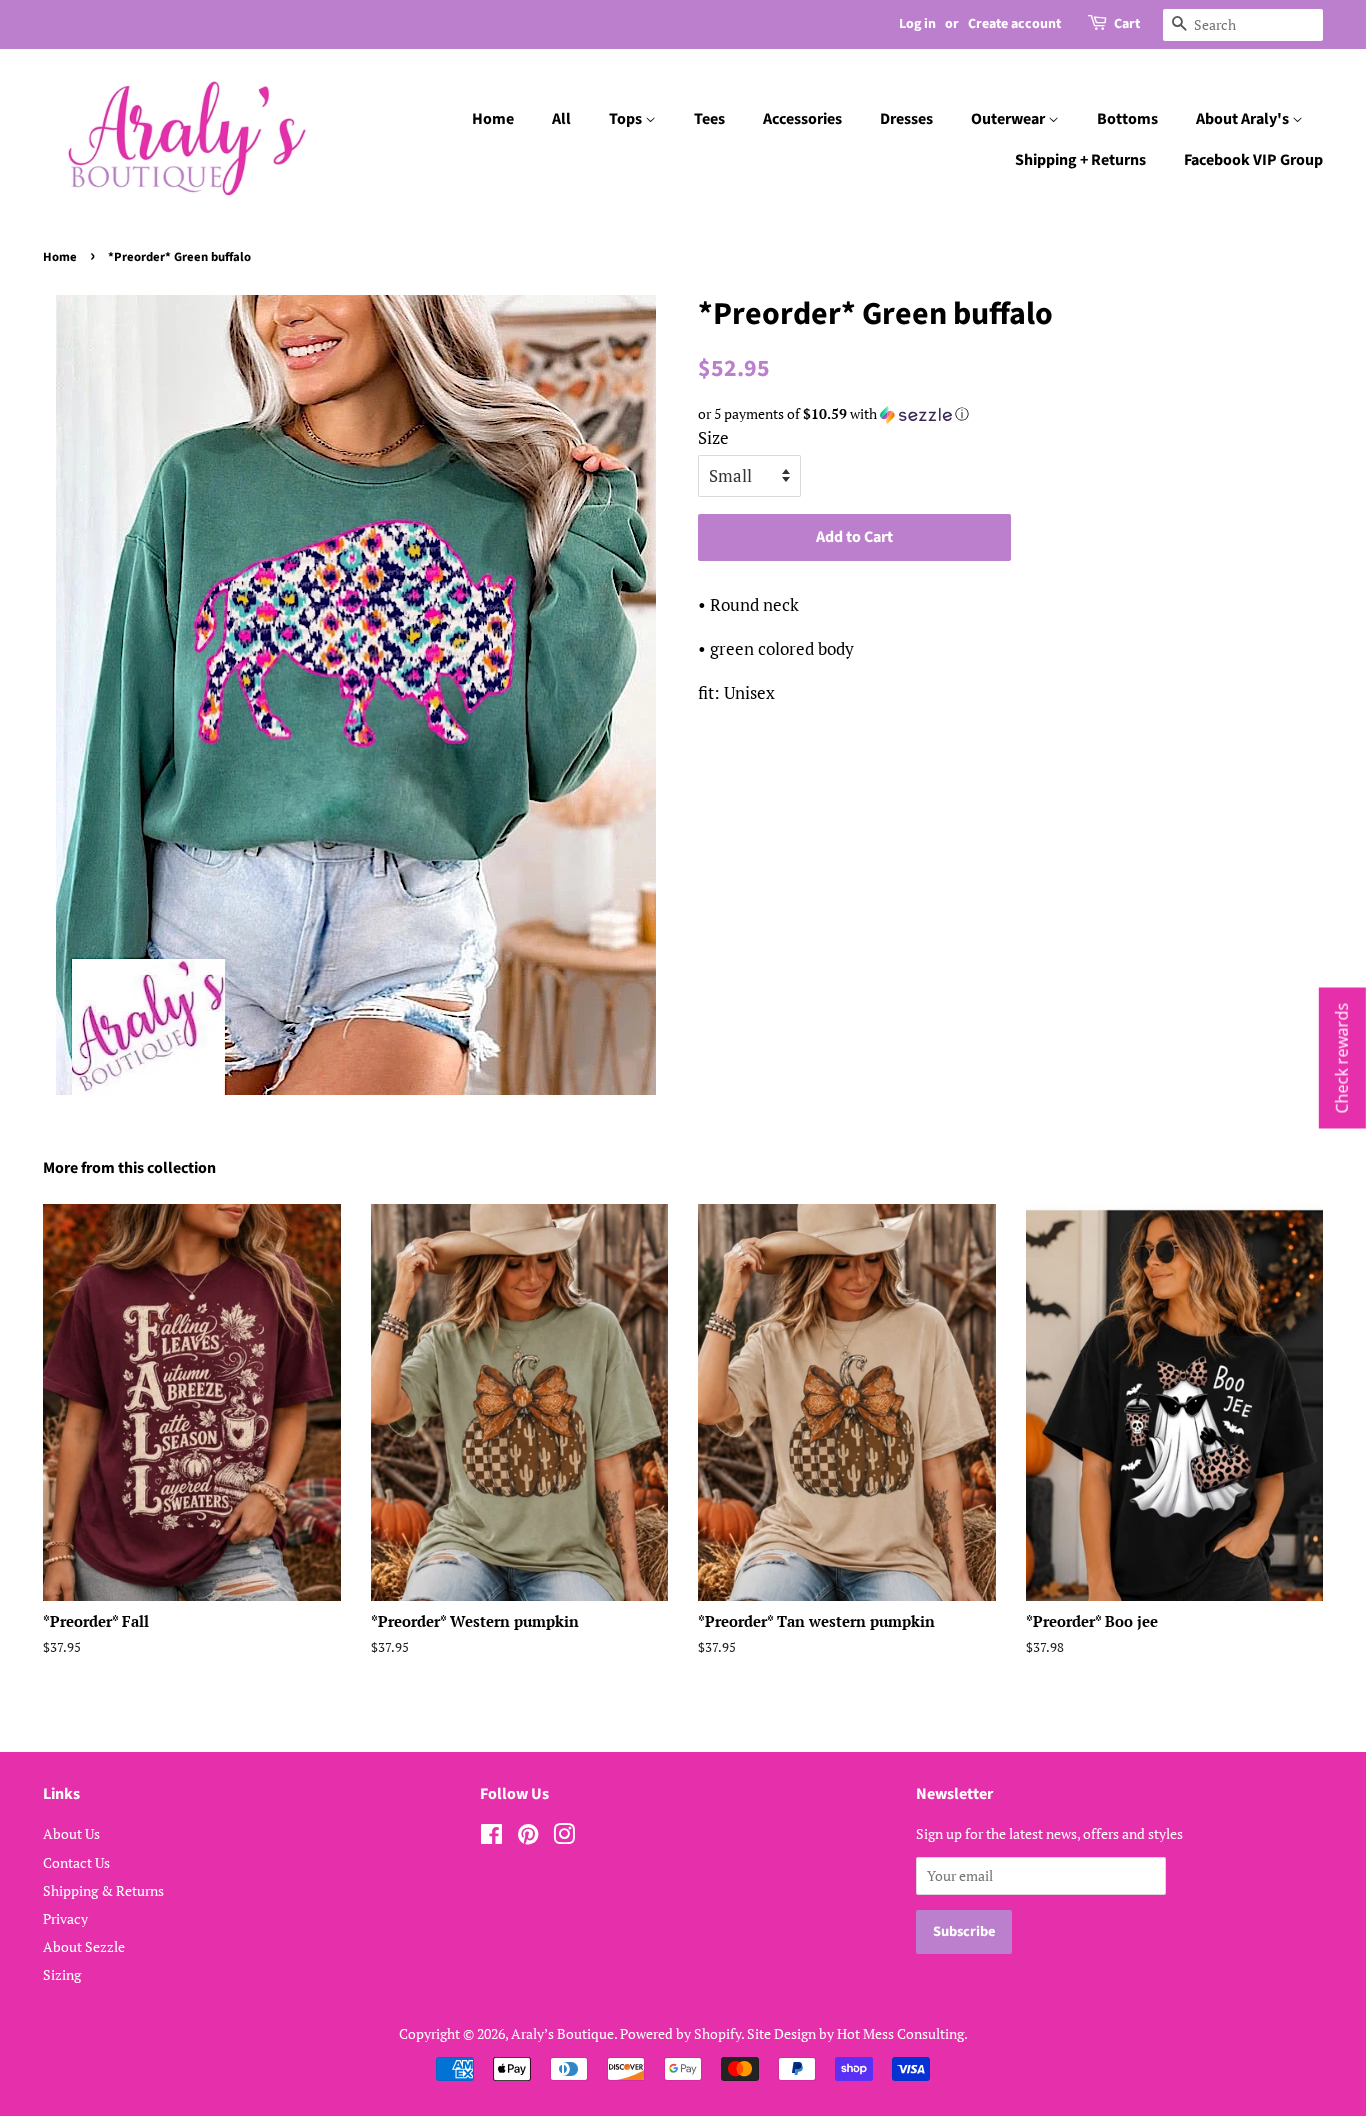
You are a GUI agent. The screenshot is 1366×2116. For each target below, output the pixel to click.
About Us (71, 1833)
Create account (1014, 24)
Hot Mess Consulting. (902, 2033)
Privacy (65, 1918)
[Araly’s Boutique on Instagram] (564, 1837)
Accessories (802, 119)
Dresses (906, 119)
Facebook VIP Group (1253, 160)
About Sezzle (84, 1946)
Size (713, 437)
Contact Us (76, 1862)
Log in (917, 24)
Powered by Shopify (680, 2033)
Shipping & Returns (103, 1890)
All (561, 119)
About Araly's (1244, 119)
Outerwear (1009, 119)
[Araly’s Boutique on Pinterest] (528, 1837)
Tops (627, 119)
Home (493, 119)
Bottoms (1127, 119)
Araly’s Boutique (562, 2033)
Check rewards (1342, 1058)
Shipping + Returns (1080, 160)
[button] (1010, 414)
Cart (1127, 24)
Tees (709, 119)
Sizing (62, 1974)
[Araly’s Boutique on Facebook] (491, 1837)
